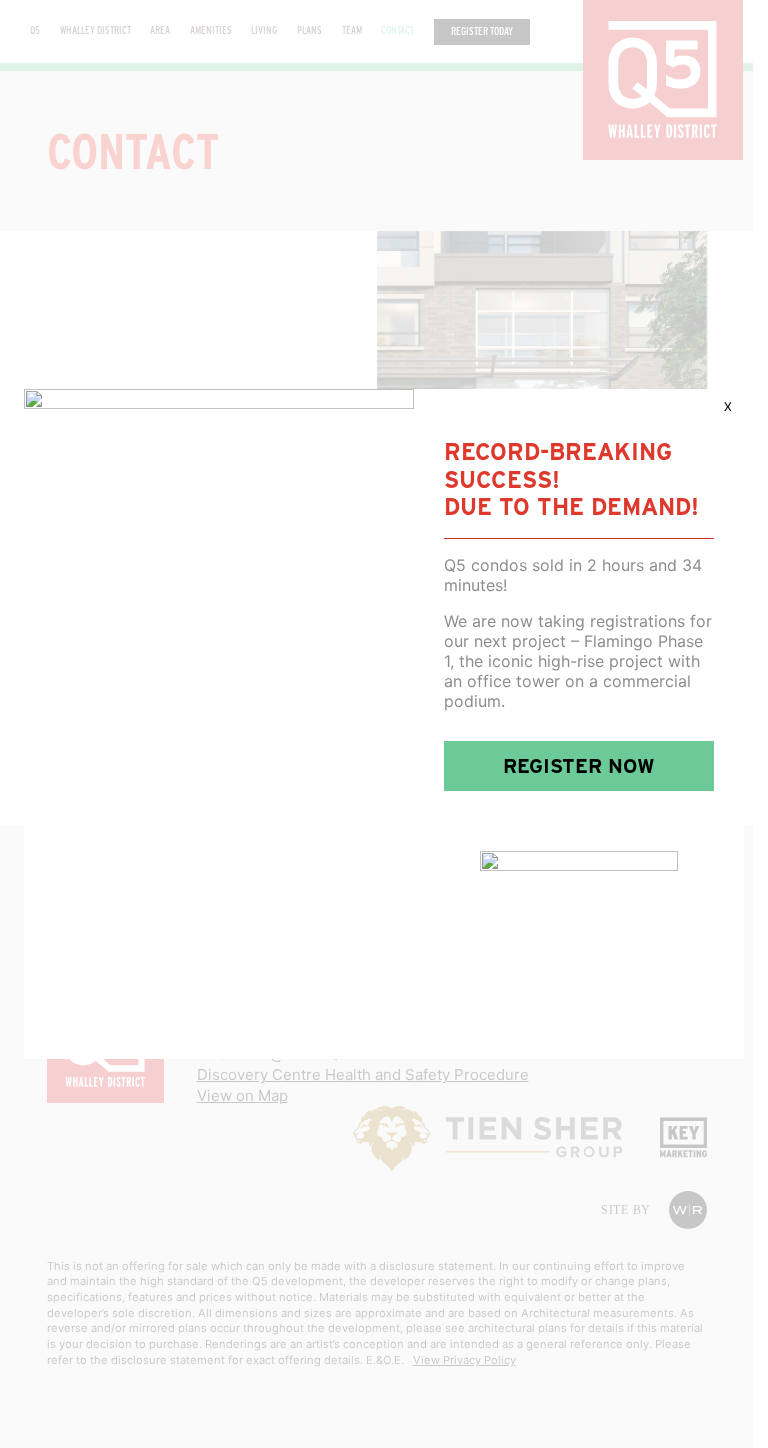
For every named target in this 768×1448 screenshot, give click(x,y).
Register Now (579, 766)
